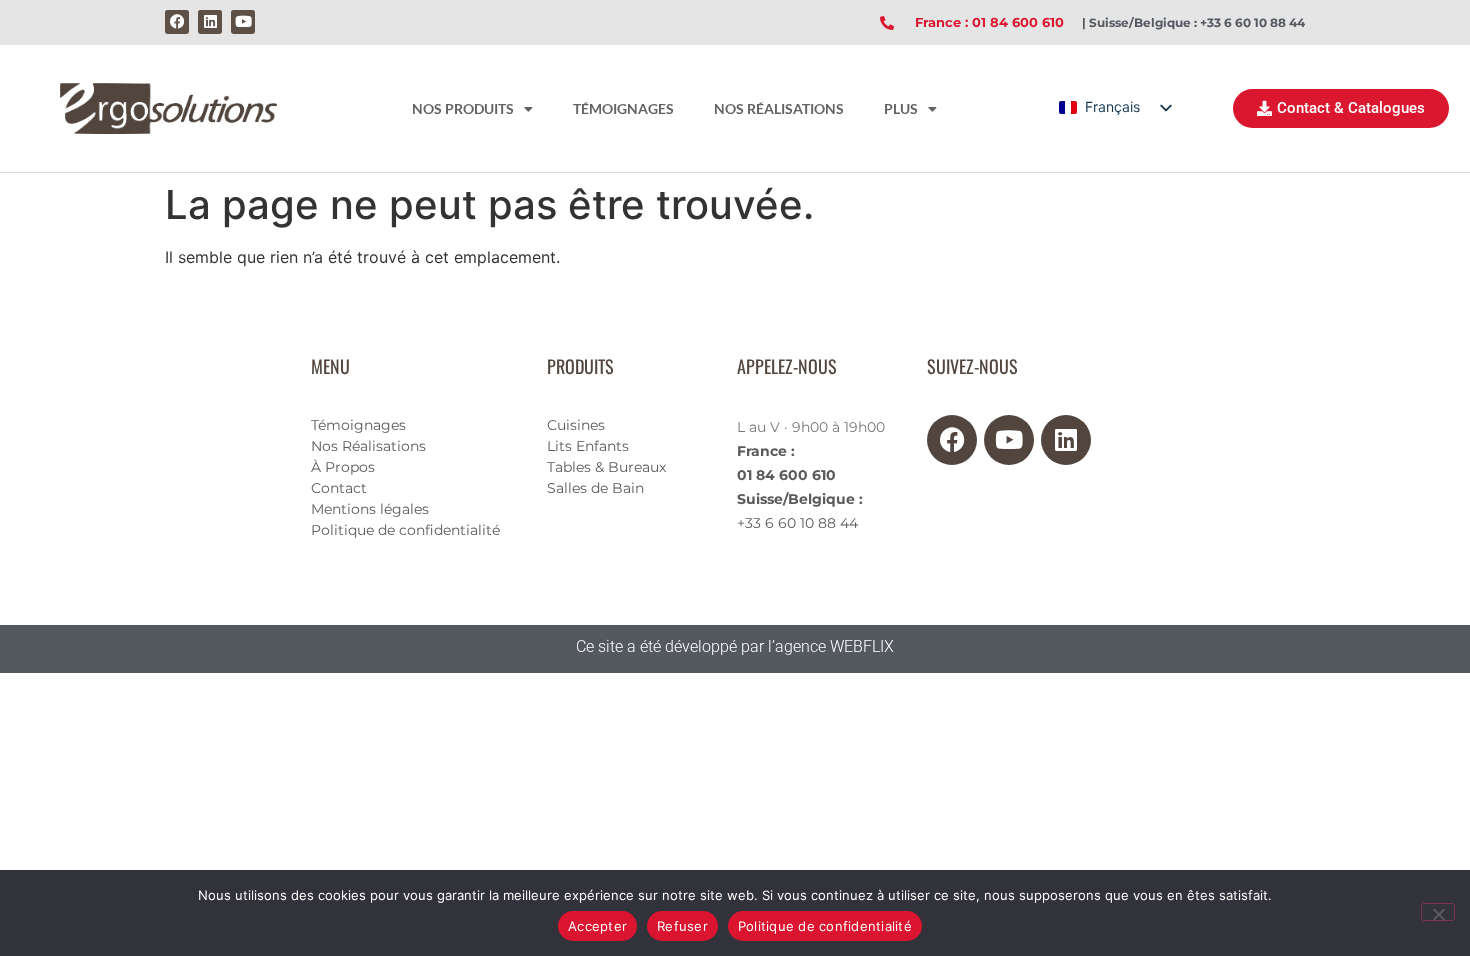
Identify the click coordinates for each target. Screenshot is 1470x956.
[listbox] (1114, 107)
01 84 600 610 (786, 475)
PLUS (901, 108)
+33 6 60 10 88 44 (797, 523)
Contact (339, 488)
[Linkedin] (210, 22)
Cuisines (576, 425)
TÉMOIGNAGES (623, 108)
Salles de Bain (595, 488)
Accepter (597, 926)
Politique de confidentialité (405, 530)
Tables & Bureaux (606, 467)
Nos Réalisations (368, 446)
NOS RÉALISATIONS (779, 108)
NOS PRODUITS (463, 108)
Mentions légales (370, 509)
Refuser (682, 926)
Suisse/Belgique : (800, 499)
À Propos (343, 467)
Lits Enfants (588, 446)
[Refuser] (1438, 912)
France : (766, 451)
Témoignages (358, 425)
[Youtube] (243, 22)
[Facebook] (177, 22)
